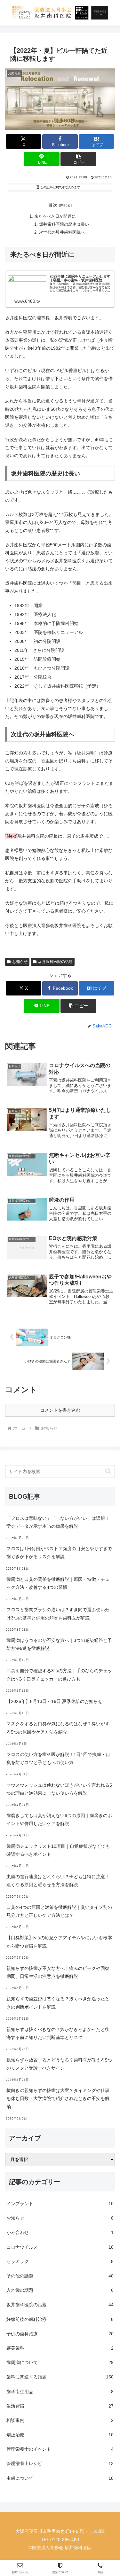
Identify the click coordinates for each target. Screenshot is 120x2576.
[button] (78, 159)
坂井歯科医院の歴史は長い (64, 224)
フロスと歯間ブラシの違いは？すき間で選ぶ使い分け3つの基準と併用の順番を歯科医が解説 (58, 1614)
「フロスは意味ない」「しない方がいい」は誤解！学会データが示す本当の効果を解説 (58, 1522)
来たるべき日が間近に (55, 216)
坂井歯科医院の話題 (55, 962)
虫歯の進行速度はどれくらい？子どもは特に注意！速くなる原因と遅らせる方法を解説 (58, 1881)
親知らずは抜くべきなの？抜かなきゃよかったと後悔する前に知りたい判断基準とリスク (58, 2033)
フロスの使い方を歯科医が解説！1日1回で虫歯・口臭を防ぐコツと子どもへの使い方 (58, 1758)
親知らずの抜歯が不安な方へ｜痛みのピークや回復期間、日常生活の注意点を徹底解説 (58, 1972)
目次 (53, 205)
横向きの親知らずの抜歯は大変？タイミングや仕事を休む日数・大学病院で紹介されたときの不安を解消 (58, 2098)
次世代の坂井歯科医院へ (62, 232)
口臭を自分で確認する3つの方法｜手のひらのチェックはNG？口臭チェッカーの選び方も (59, 1675)
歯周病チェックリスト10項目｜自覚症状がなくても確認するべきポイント (58, 1850)
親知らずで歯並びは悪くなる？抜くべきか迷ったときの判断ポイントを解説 (58, 2003)
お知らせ (20, 962)
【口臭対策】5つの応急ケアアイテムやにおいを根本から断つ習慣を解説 (59, 1942)
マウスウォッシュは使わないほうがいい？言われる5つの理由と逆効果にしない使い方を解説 (59, 1789)
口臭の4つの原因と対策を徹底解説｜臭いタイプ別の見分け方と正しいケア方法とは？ (59, 1911)
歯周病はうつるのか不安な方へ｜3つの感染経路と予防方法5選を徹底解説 (59, 1644)
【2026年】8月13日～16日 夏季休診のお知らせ (54, 1701)
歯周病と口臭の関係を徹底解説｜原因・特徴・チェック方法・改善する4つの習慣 (58, 1583)
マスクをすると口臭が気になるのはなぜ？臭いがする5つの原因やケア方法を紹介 (58, 1728)
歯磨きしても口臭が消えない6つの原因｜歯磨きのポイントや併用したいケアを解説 (59, 1819)
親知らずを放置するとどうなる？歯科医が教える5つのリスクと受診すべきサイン (59, 2064)
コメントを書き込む (60, 1410)
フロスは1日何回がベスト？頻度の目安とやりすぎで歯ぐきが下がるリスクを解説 (59, 1553)
